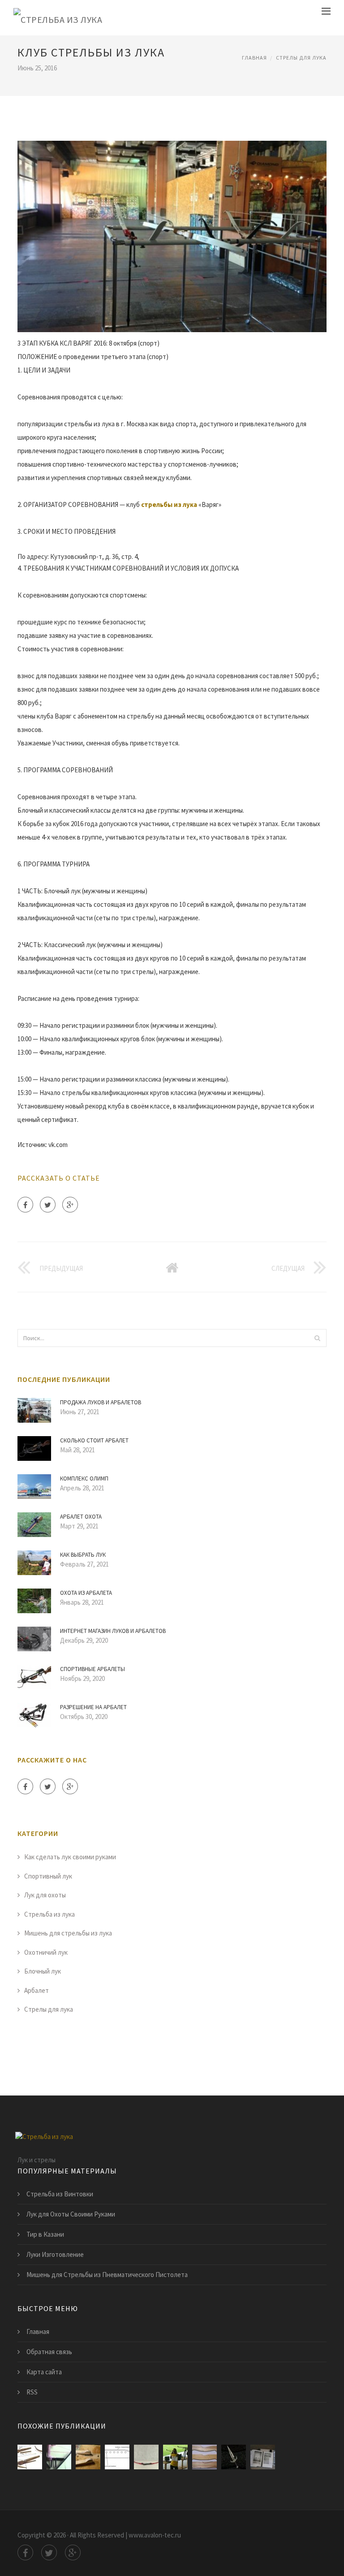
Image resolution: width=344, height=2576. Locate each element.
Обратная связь (49, 2352)
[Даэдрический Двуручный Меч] (234, 2457)
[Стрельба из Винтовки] (175, 2457)
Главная (254, 58)
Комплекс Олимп (84, 1478)
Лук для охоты (45, 1895)
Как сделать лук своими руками (70, 1857)
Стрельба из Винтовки (60, 2194)
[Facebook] (25, 1205)
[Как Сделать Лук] (30, 2457)
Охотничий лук (46, 1952)
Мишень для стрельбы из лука (68, 1933)
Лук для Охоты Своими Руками (71, 2214)
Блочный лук (43, 1971)
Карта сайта (44, 2372)
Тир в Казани (45, 2234)
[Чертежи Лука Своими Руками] (88, 2457)
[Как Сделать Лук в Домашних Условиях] (204, 2457)
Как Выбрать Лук (83, 1555)
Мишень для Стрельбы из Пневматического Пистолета (107, 2275)
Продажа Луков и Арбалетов (101, 1402)
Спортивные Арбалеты (92, 1669)
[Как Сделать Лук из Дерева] (117, 2457)
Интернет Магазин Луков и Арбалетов (113, 1631)
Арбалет (37, 1990)
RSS (32, 2392)
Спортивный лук (48, 1876)
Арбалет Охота (81, 1517)
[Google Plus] (70, 1205)
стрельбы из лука (169, 504)
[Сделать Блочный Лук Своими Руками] (59, 2457)
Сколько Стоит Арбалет (94, 1440)
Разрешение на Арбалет (93, 1707)
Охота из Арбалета (86, 1593)
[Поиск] (317, 1338)
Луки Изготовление (55, 2254)
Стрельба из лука (49, 1914)
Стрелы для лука (301, 58)
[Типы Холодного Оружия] (263, 2457)
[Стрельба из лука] (58, 18)
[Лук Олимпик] (146, 2457)
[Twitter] (48, 1205)
